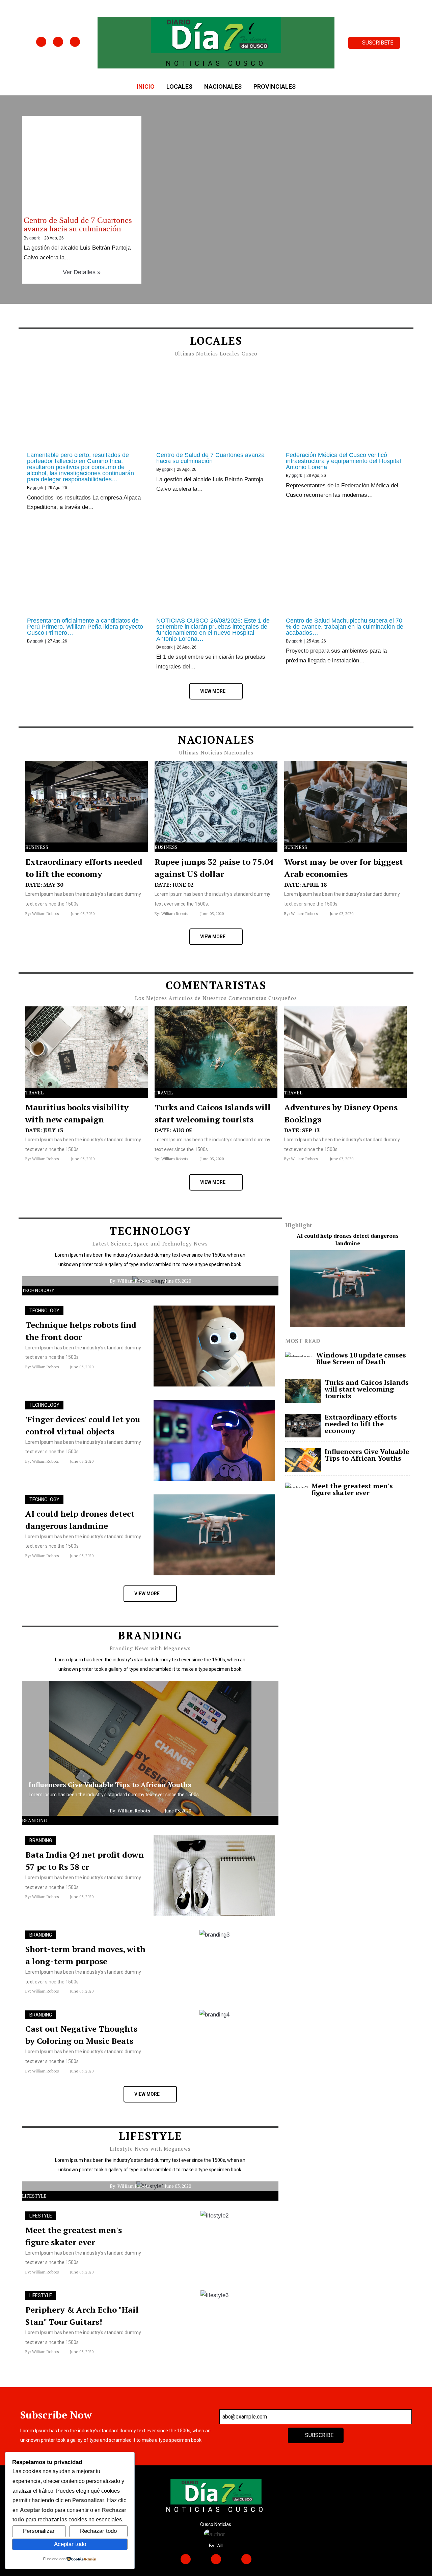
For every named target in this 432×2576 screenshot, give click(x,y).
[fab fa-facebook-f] (41, 42)
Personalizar (39, 2531)
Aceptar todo (70, 2544)
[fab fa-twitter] (58, 42)
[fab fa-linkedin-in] (75, 42)
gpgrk (35, 238)
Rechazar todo (98, 2531)
